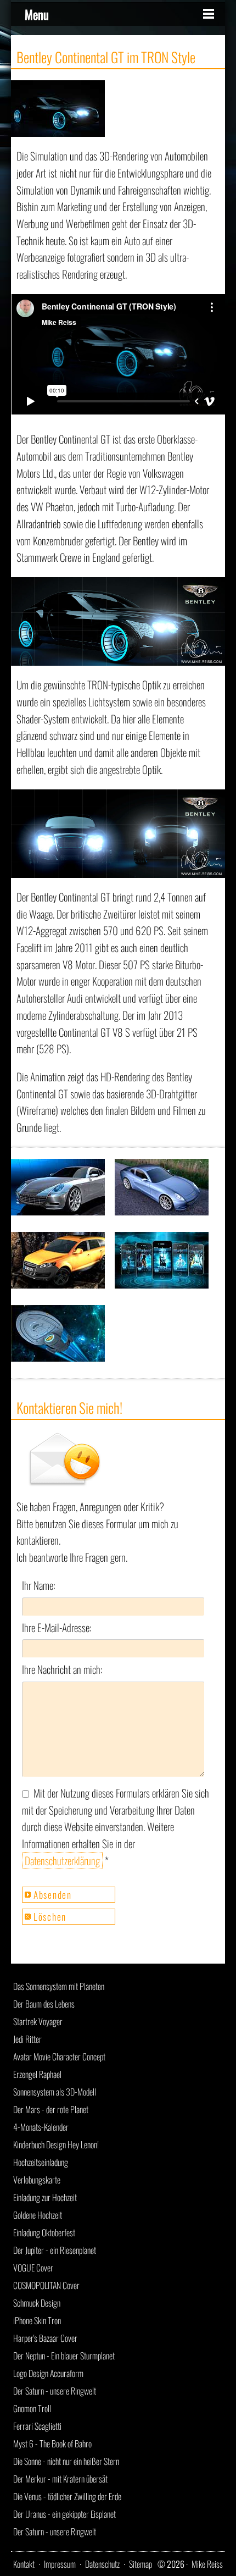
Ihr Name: (39, 1585)
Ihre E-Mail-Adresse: (57, 1627)
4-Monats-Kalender (41, 2127)
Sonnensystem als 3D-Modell (55, 2092)
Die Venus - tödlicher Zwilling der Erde (67, 2496)
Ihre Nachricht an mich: (62, 1669)
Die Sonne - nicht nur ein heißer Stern (66, 2461)
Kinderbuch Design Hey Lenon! (56, 2144)
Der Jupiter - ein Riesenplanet (55, 2250)
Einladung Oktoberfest (44, 2232)
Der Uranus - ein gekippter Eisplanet (64, 2514)
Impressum (60, 2564)
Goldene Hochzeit (38, 2215)
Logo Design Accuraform (48, 2373)
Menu (37, 14)
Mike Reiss (207, 2564)
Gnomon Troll (32, 2408)
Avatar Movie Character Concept (59, 2057)
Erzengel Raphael (37, 2074)
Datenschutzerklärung (62, 1861)
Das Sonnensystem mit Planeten (59, 1986)
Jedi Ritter (27, 2039)
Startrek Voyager (38, 2021)
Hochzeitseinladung (41, 2162)
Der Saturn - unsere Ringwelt (55, 2391)
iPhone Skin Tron (37, 2320)
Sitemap (141, 2564)
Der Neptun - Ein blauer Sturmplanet (64, 2356)
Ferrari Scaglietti (37, 2426)
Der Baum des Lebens (44, 2004)
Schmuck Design (37, 2303)
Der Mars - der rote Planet (51, 2109)
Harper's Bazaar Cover (45, 2338)
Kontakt (24, 2564)
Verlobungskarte (37, 2180)
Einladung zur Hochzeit (45, 2197)
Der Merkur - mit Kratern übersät (60, 2479)
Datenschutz (102, 2564)
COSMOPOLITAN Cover (46, 2285)
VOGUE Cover (33, 2268)
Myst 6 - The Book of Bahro (52, 2444)
